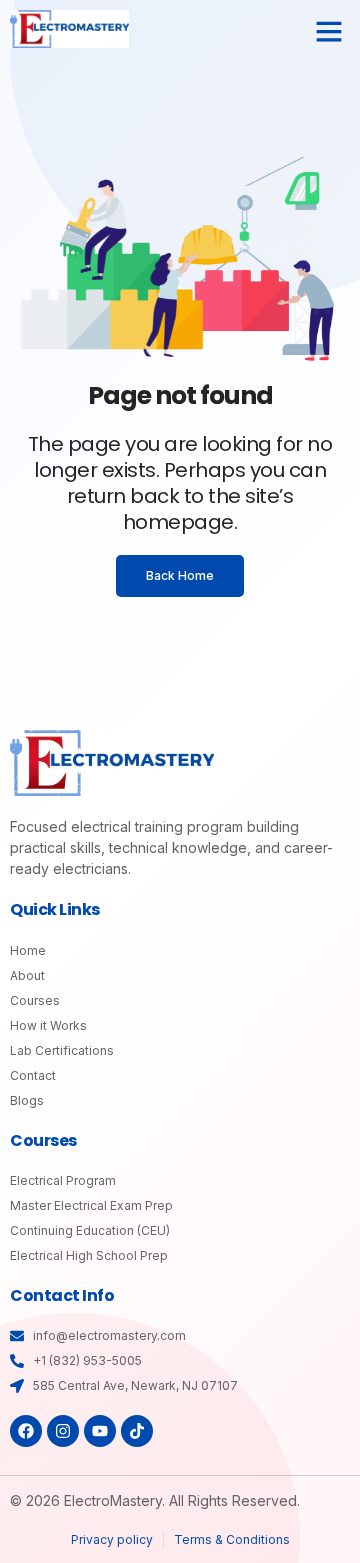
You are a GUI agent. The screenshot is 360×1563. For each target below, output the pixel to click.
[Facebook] (26, 1431)
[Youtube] (100, 1431)
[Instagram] (63, 1431)
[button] (329, 31)
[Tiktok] (137, 1431)
